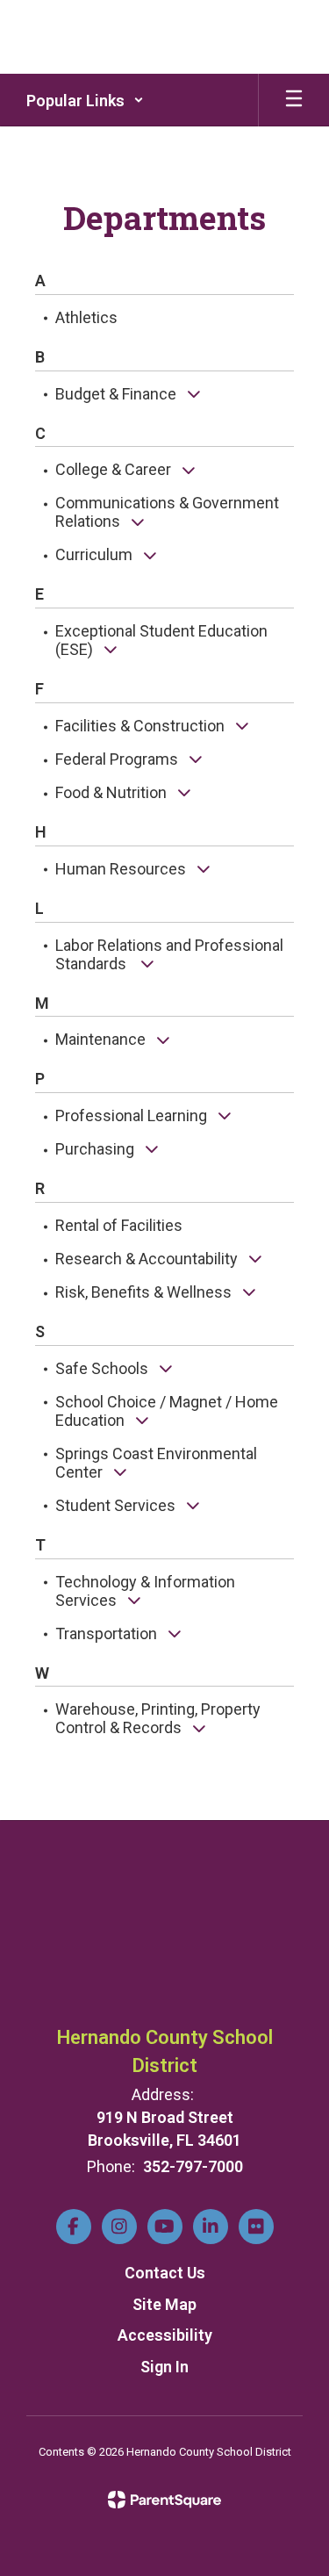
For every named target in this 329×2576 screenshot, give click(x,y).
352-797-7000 (193, 2166)
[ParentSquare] (164, 2500)
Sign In (164, 2367)
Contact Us (165, 2273)
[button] (85, 100)
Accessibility (165, 2335)
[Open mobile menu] (294, 100)
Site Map (164, 2304)
